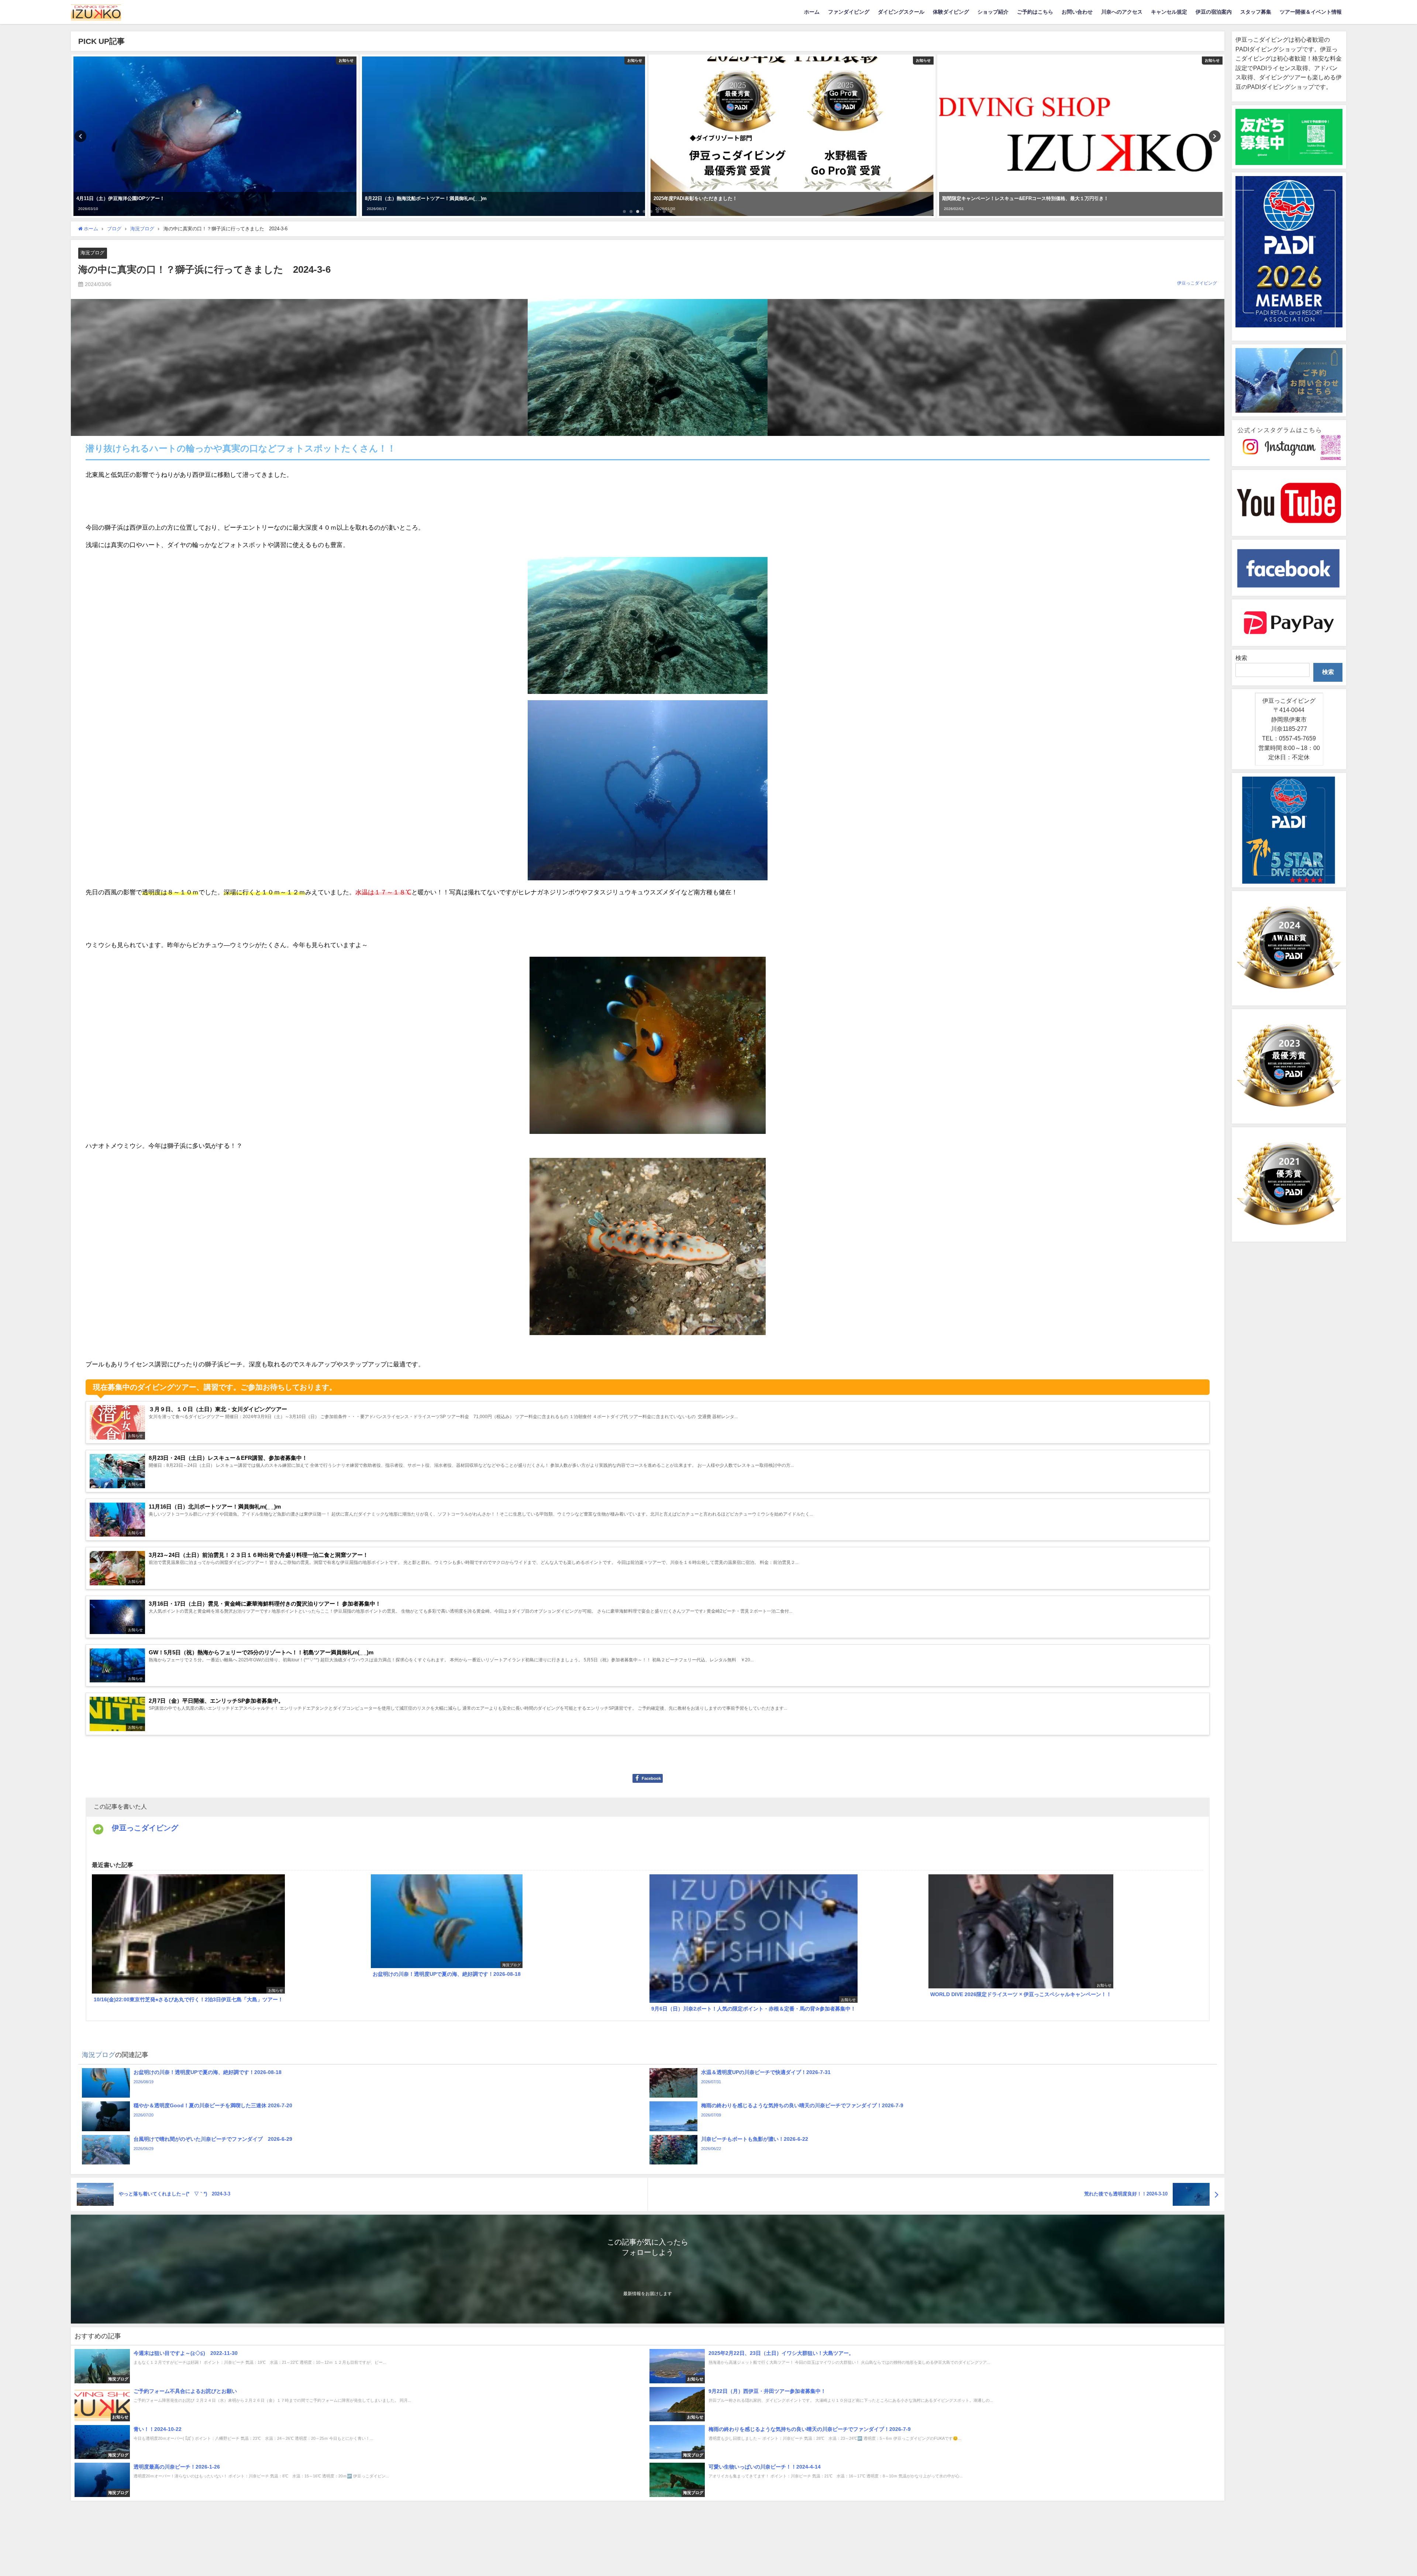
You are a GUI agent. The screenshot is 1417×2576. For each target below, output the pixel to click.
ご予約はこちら (1035, 12)
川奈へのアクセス (1122, 12)
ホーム (812, 12)
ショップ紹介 (993, 12)
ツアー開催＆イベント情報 (1311, 12)
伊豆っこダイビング (1197, 283)
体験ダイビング (951, 12)
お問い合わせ (1077, 12)
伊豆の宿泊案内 (1214, 12)
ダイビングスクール (901, 12)
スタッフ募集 (1256, 12)
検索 (1241, 658)
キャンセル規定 (1169, 12)
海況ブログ (92, 253)
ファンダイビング (849, 12)
